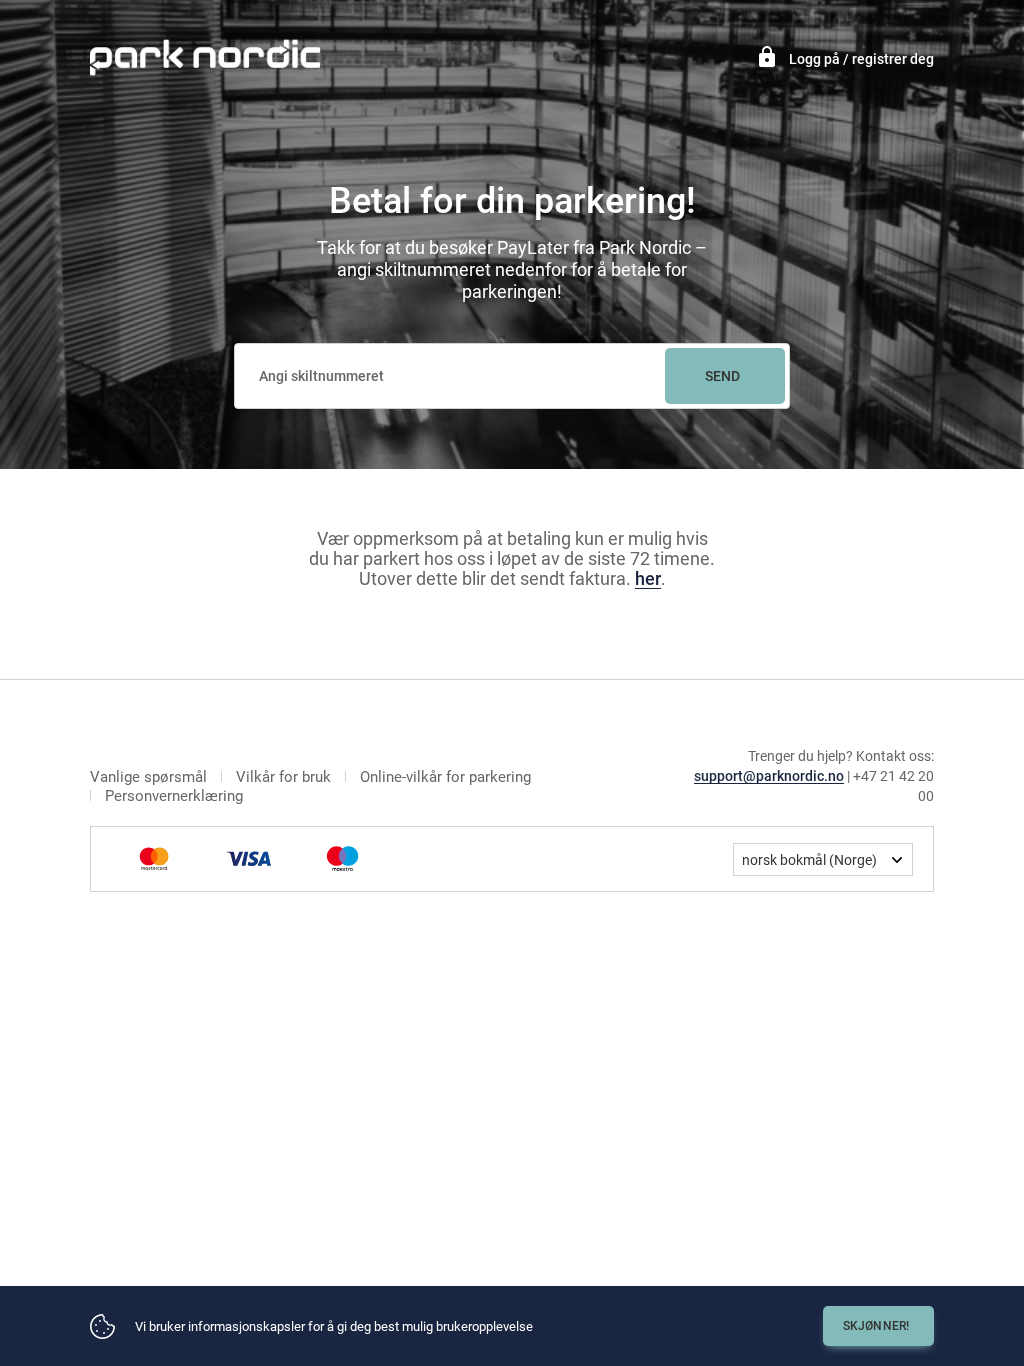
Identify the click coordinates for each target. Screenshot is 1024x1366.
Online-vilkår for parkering (445, 777)
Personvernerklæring (174, 796)
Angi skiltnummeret (321, 376)
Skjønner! (876, 1326)
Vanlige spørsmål (148, 777)
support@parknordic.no (769, 776)
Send (723, 376)
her (648, 578)
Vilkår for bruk (283, 777)
